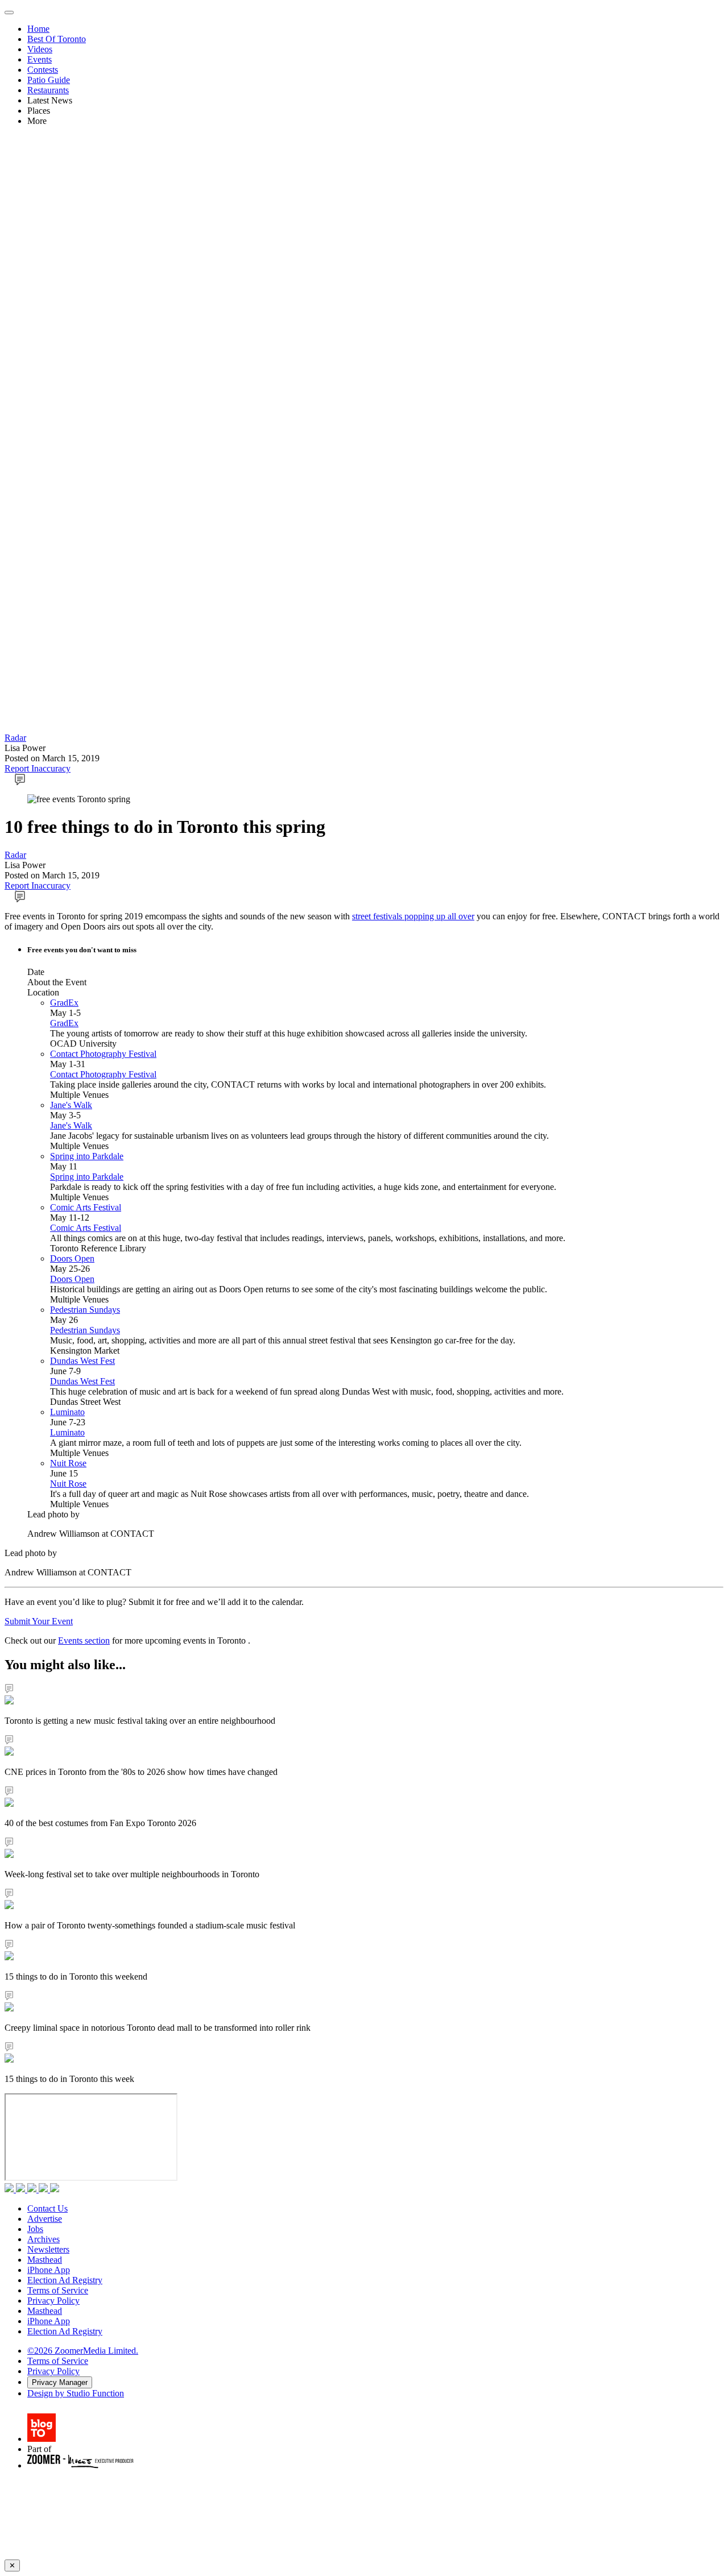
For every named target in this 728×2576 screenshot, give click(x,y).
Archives (44, 2239)
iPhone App (49, 2270)
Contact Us (47, 2208)
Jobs (35, 2229)
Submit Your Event (39, 1621)
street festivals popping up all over (413, 916)
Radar (15, 738)
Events (40, 59)
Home (38, 29)
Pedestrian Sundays (85, 1310)
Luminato (67, 1412)
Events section (84, 1640)
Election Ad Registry (65, 2280)
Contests (43, 70)
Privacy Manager (60, 2382)
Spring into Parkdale (87, 1156)
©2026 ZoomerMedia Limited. (83, 2351)
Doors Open (72, 1258)
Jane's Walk (71, 1105)
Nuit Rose (68, 1463)
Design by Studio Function (76, 2393)
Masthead (45, 2260)
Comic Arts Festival (86, 1207)
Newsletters (48, 2249)
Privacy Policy (53, 2301)
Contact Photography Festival (103, 1054)
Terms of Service (58, 2290)
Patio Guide (49, 80)
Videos (40, 49)
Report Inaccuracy (38, 768)
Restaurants (48, 90)
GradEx (64, 1003)
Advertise (45, 2219)
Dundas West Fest (82, 1361)
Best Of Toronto (57, 39)
